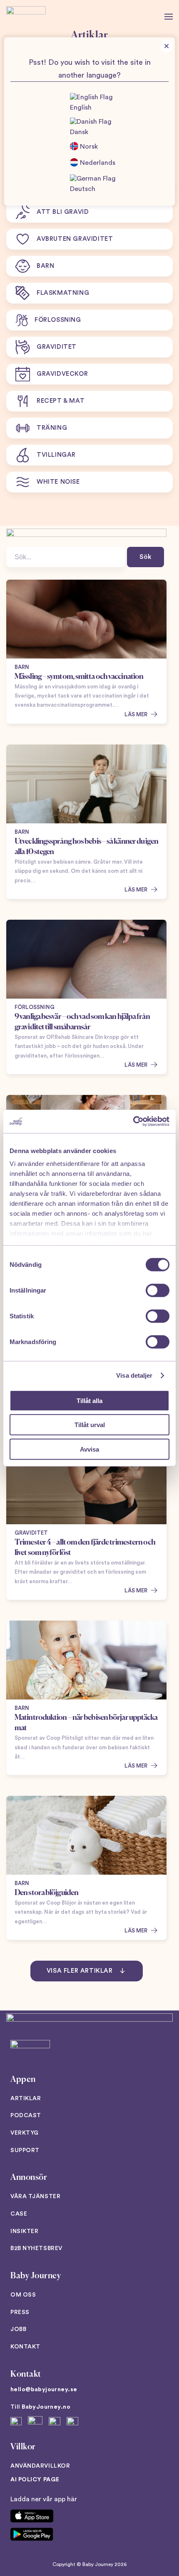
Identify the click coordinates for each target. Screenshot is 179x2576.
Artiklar (26, 2099)
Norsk (88, 147)
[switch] (158, 1290)
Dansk (79, 132)
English (81, 108)
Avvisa (89, 1449)
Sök (145, 557)
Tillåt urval (90, 1425)
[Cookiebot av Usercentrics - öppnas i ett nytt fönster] (133, 1121)
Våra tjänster (35, 2196)
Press (20, 2312)
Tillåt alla (89, 1400)
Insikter (24, 2231)
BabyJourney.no (46, 2407)
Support (25, 2150)
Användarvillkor (40, 2466)
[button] (169, 17)
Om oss (23, 2295)
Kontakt (25, 2347)
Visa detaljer (134, 1375)
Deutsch (83, 189)
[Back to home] (26, 17)
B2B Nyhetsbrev (36, 2248)
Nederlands (97, 163)
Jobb (18, 2329)
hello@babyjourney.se (44, 2390)
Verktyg (25, 2133)
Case (19, 2214)
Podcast (26, 2116)
